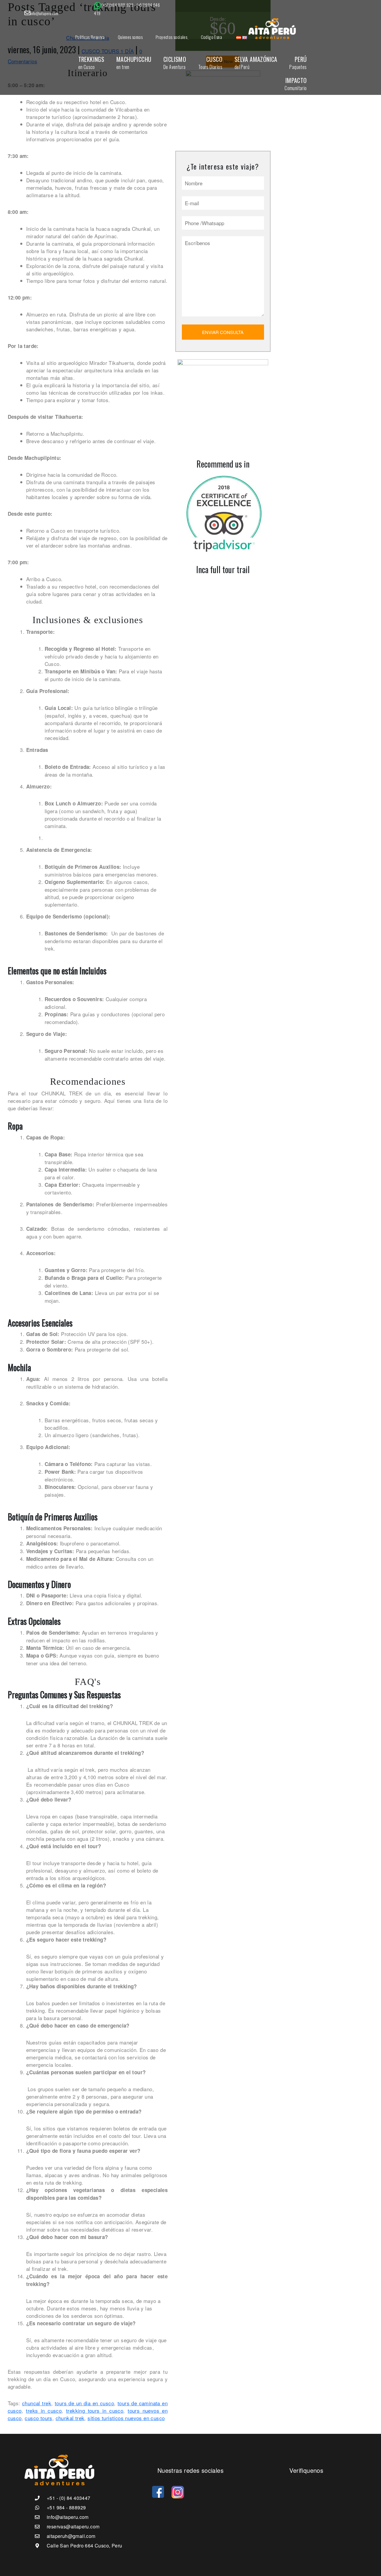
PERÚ (298, 63)
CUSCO (210, 63)
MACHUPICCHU (134, 63)
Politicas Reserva (90, 37)
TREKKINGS (91, 63)
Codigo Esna (211, 37)
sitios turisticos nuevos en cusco (126, 2418)
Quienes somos (130, 37)
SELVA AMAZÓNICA (256, 63)
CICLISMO (175, 63)
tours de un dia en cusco (84, 2403)
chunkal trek (70, 2418)
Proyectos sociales (171, 37)
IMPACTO (296, 84)
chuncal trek (37, 2403)
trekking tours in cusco (95, 2410)
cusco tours (38, 2418)
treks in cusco (44, 2410)
